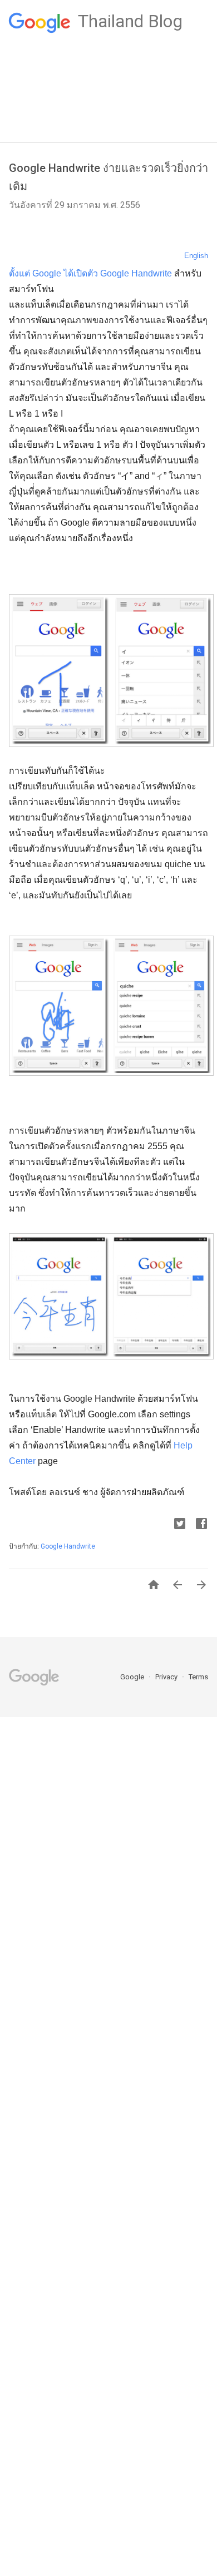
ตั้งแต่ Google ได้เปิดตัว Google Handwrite (90, 273)
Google (133, 1677)
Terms (198, 1677)
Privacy (167, 1677)
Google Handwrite (68, 1546)
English (196, 256)
